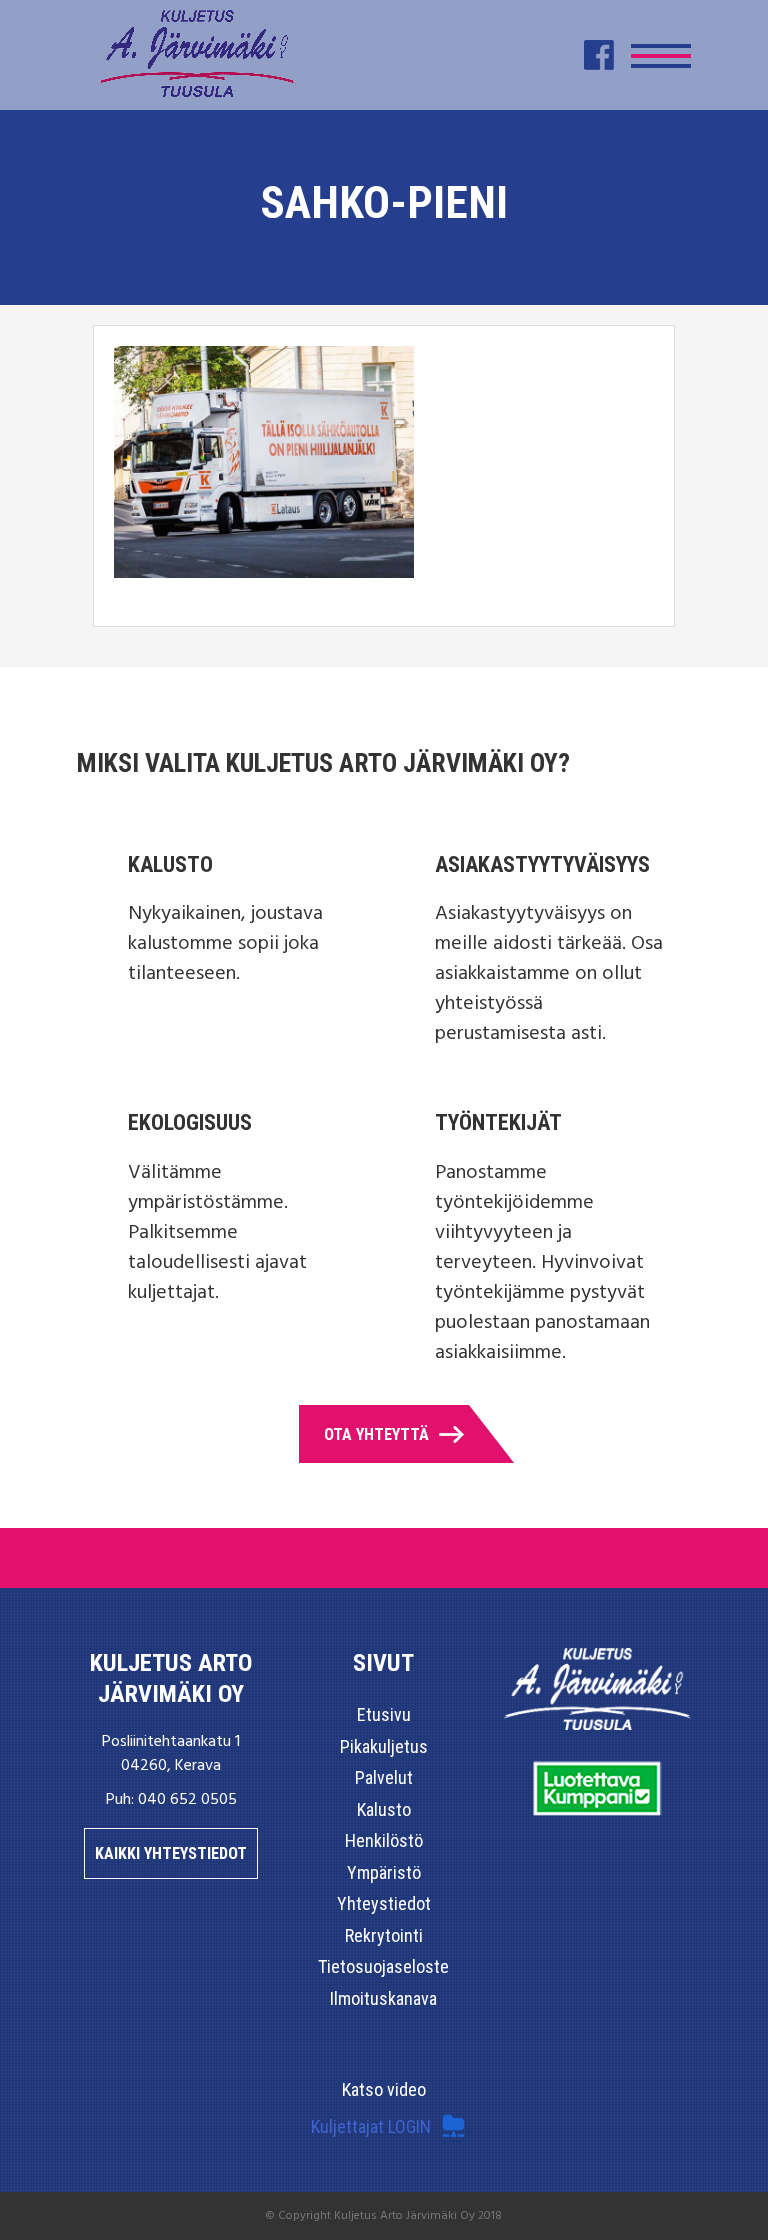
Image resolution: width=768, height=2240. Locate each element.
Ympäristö (384, 1872)
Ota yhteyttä (376, 1434)
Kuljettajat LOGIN (371, 2126)
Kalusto (384, 1809)
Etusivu (384, 1714)
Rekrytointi (384, 1935)
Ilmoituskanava (383, 1998)
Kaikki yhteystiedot (171, 1853)
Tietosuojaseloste (383, 1966)
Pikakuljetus (384, 1746)
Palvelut (384, 1777)
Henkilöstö (384, 1840)
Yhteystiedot (384, 1903)
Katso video (384, 2089)
